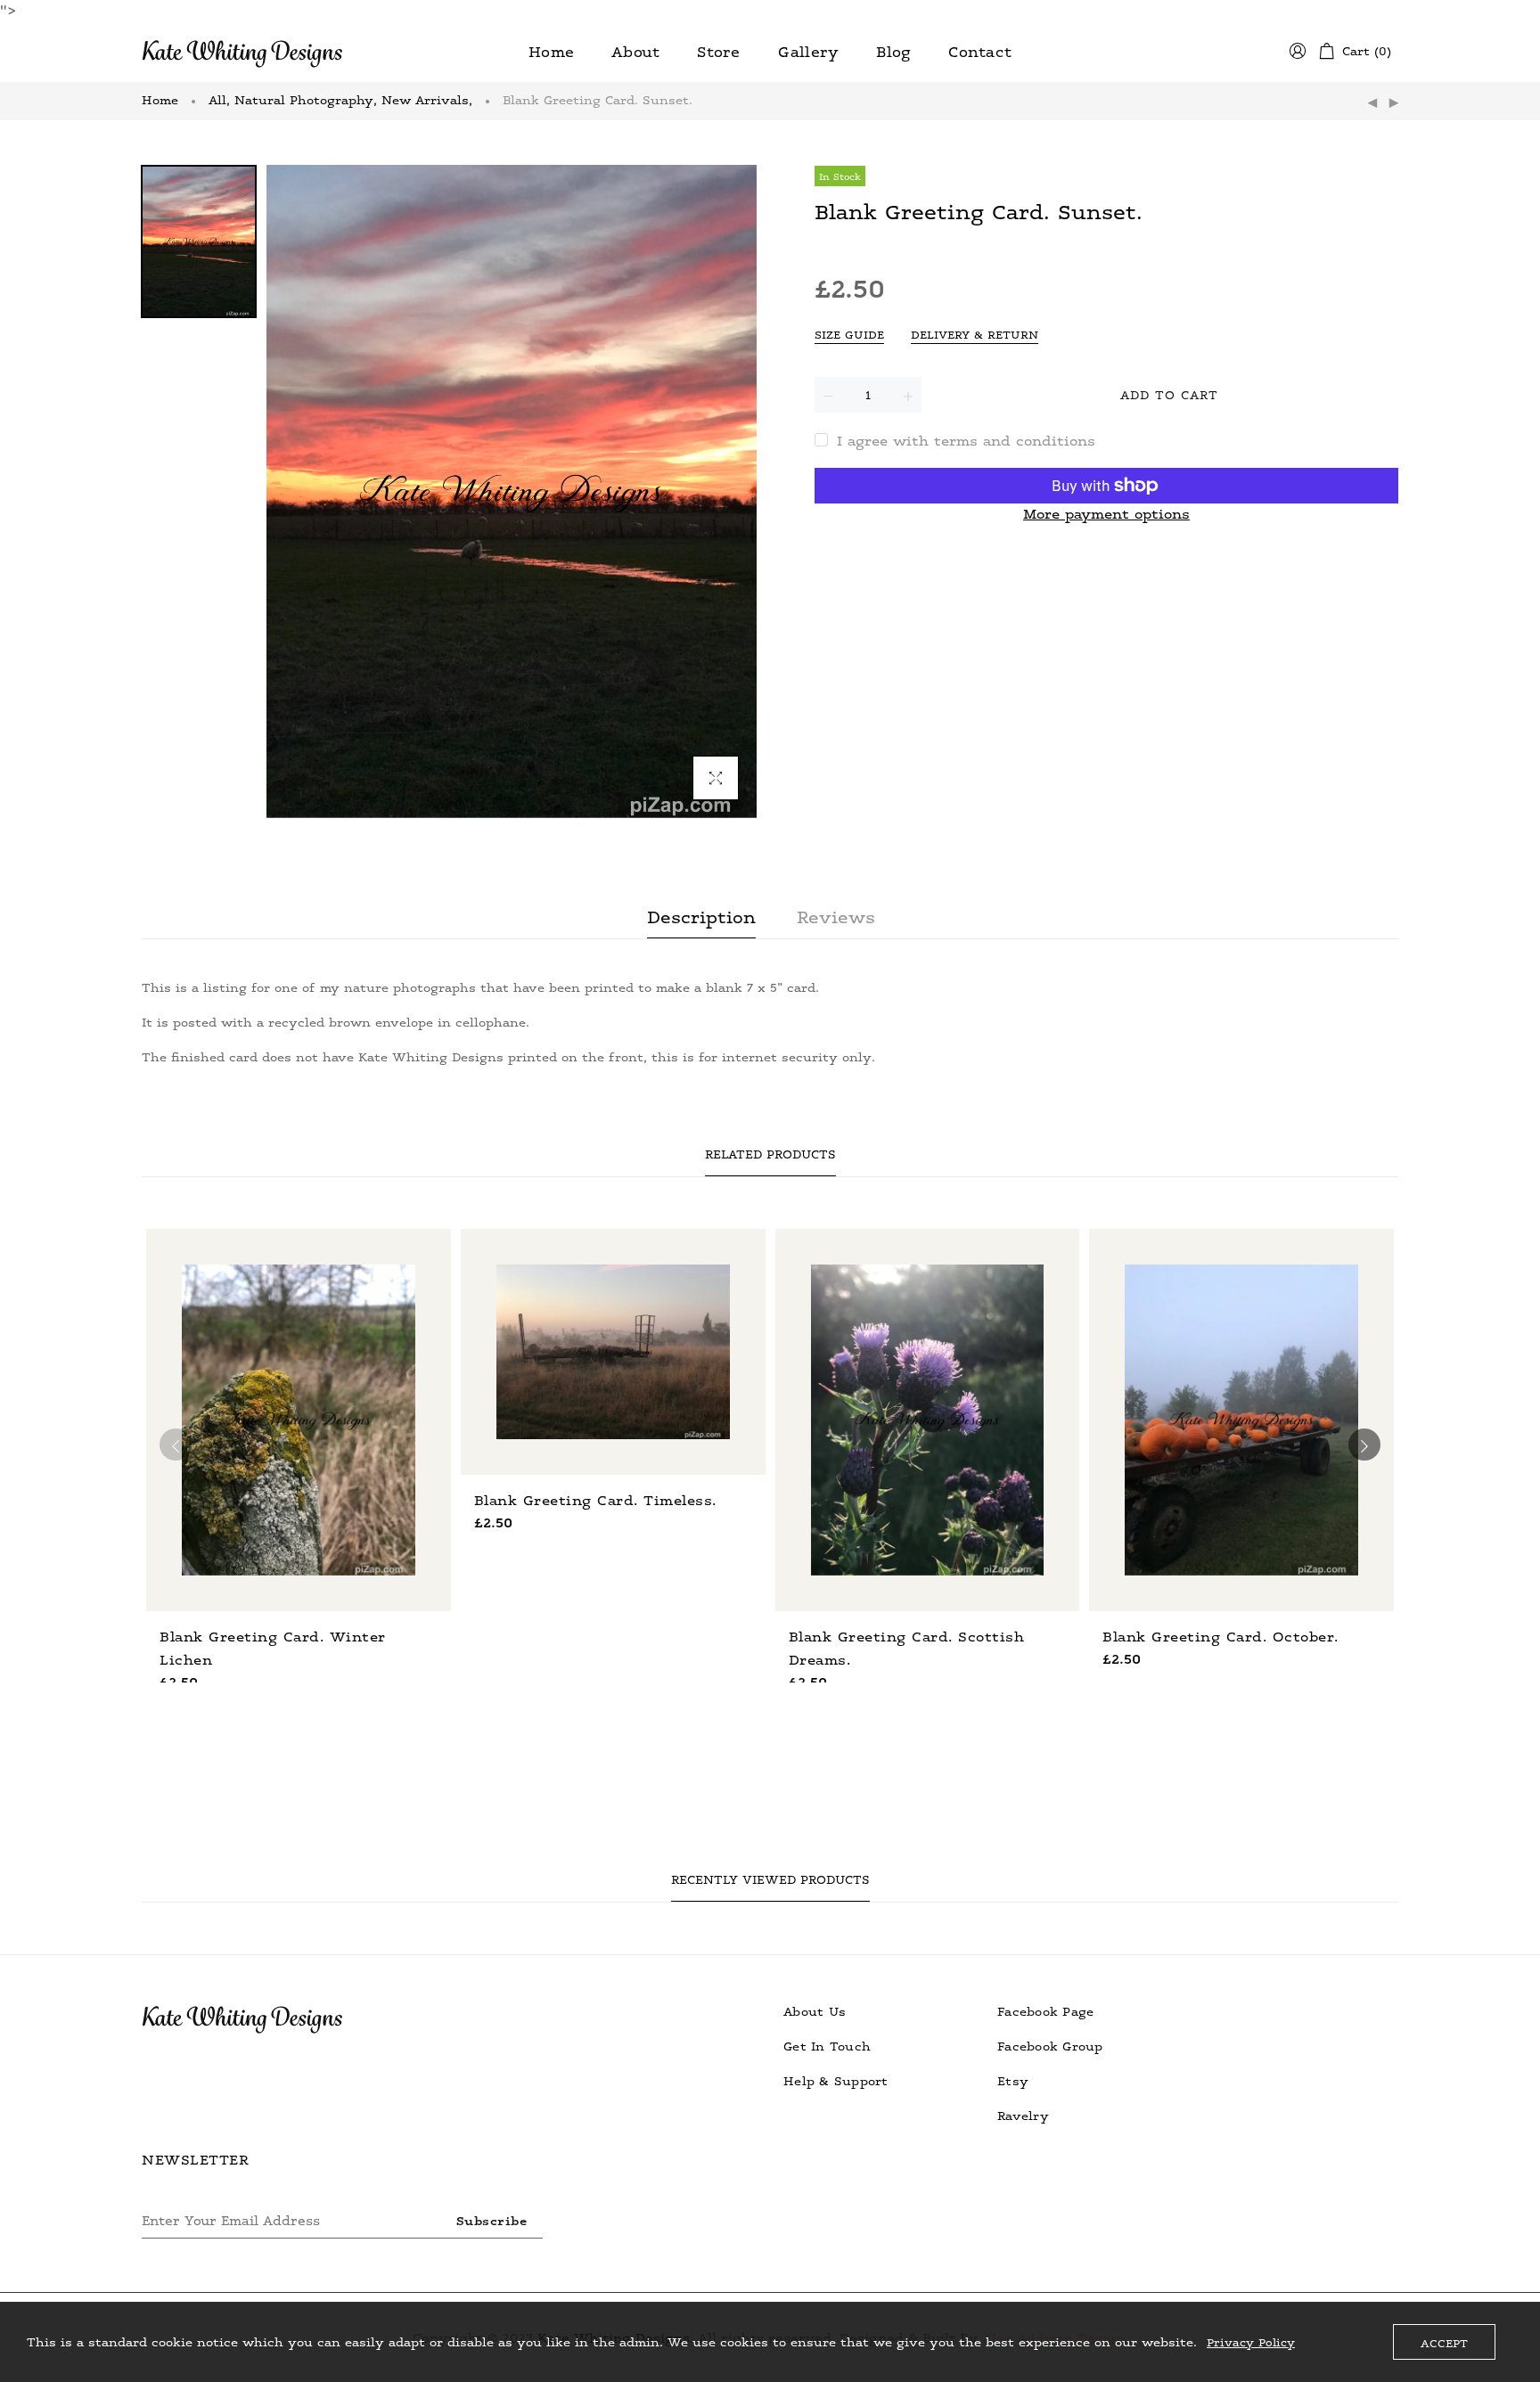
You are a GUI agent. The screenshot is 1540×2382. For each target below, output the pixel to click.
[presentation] (176, 1445)
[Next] (1394, 103)
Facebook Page (1045, 2011)
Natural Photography (306, 99)
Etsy (1013, 2080)
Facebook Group (1050, 2046)
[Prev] (1372, 103)
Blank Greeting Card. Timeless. (595, 1500)
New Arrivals (427, 99)
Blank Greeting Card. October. (1221, 1636)
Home (160, 99)
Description (701, 916)
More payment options (1106, 513)
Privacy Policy (1251, 2342)
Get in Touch (827, 2046)
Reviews (836, 916)
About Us (815, 2011)
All (219, 99)
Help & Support (836, 2080)
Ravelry (1023, 2115)
